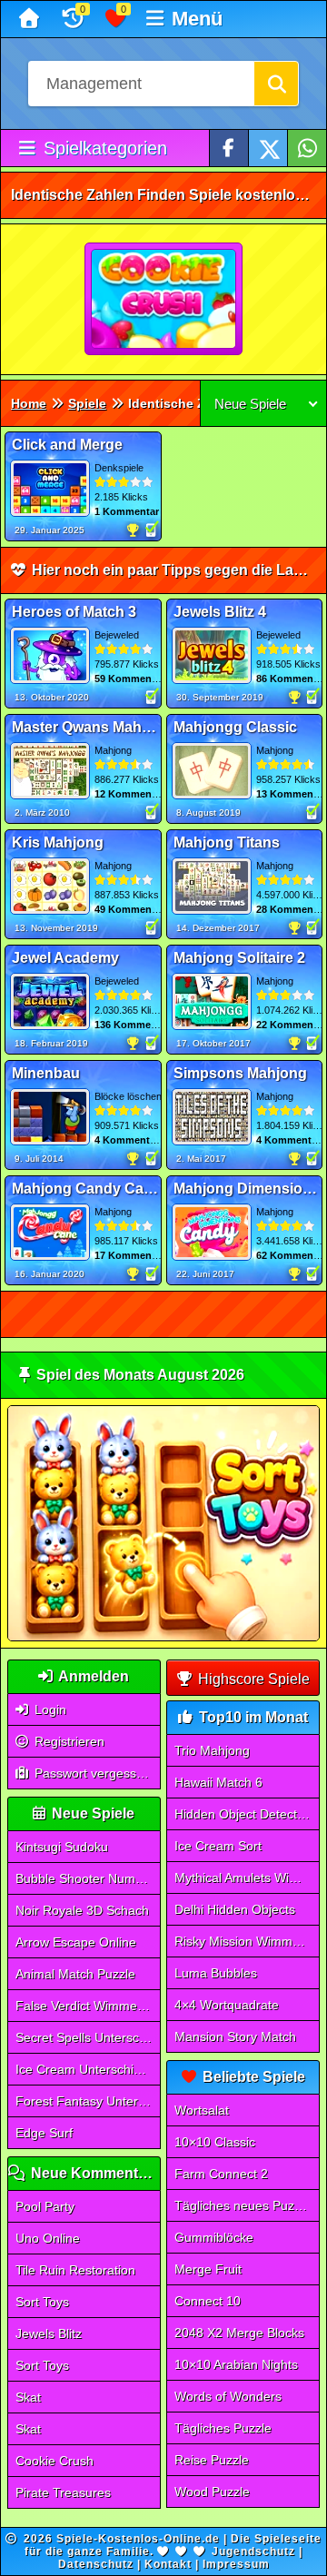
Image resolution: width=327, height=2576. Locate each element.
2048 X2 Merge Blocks (239, 2333)
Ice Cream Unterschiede (85, 2069)
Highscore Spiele (252, 1679)
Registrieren (68, 1741)
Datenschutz (96, 2564)
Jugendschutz (253, 2551)
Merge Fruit (208, 2269)
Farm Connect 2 (221, 2174)
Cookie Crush (54, 2461)
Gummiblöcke (214, 2237)
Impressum (236, 2564)
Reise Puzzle (212, 2460)
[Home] (31, 19)
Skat (28, 2397)
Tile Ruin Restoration (75, 2270)
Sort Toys (42, 2302)
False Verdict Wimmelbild (88, 2006)
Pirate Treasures (63, 2492)
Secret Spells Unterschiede (88, 2037)
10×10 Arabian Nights (236, 2364)
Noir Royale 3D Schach (82, 1910)
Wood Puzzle (212, 2492)
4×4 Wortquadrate (227, 2005)
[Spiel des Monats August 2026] (163, 1637)
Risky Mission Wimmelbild (247, 1941)
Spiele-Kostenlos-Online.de (138, 2539)
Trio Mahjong (212, 1750)
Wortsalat (202, 2110)
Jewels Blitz (49, 2333)
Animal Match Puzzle (75, 1974)
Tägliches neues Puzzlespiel (247, 2205)
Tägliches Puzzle (223, 2428)
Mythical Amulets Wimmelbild (247, 1878)
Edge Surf (44, 2133)
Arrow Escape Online (76, 1942)
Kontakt (168, 2564)
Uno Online (48, 2238)
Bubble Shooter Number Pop (88, 1878)
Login (49, 1709)
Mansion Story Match (235, 2036)
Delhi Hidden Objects (235, 1909)
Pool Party (45, 2206)
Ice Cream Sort (218, 1846)
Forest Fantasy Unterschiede (88, 2101)
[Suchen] (276, 84)
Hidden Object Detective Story (247, 1814)
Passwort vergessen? (94, 1773)
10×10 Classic (215, 2142)
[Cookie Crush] (164, 300)
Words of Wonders (228, 2396)
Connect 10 (208, 2301)
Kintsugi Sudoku (62, 1847)
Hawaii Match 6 (218, 1782)
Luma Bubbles (216, 1973)
